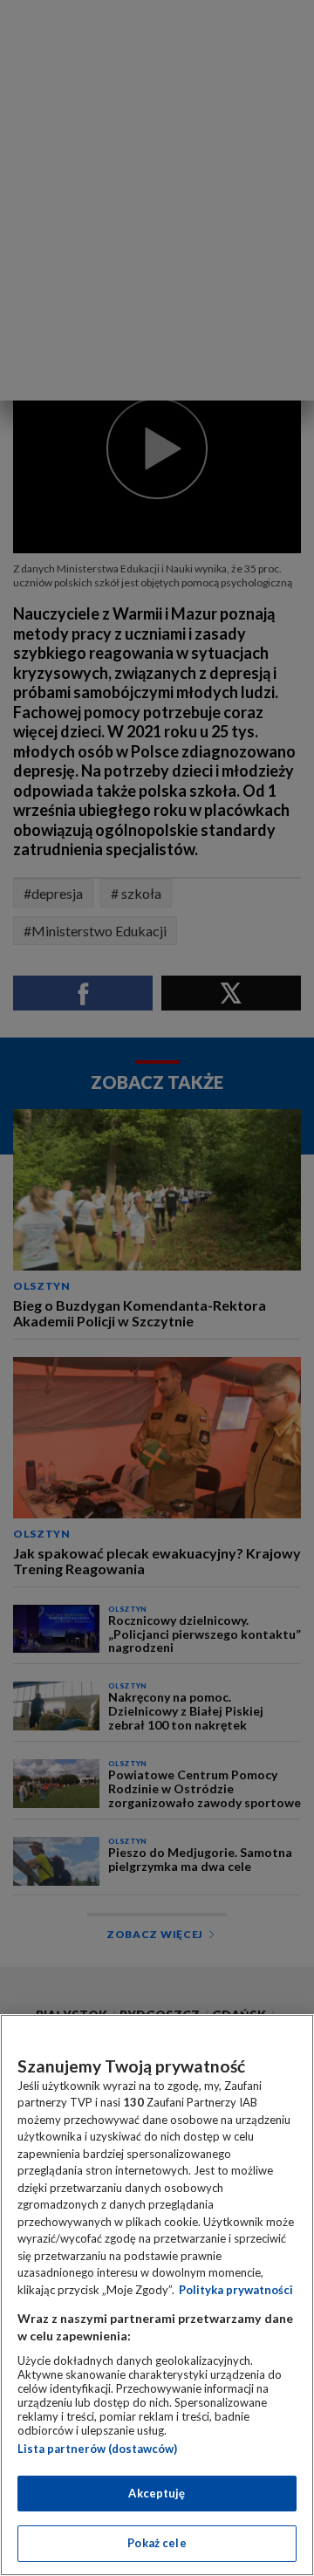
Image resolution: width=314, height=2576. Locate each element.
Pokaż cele (157, 2543)
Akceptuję (157, 2493)
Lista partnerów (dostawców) (97, 2449)
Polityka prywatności (236, 2290)
